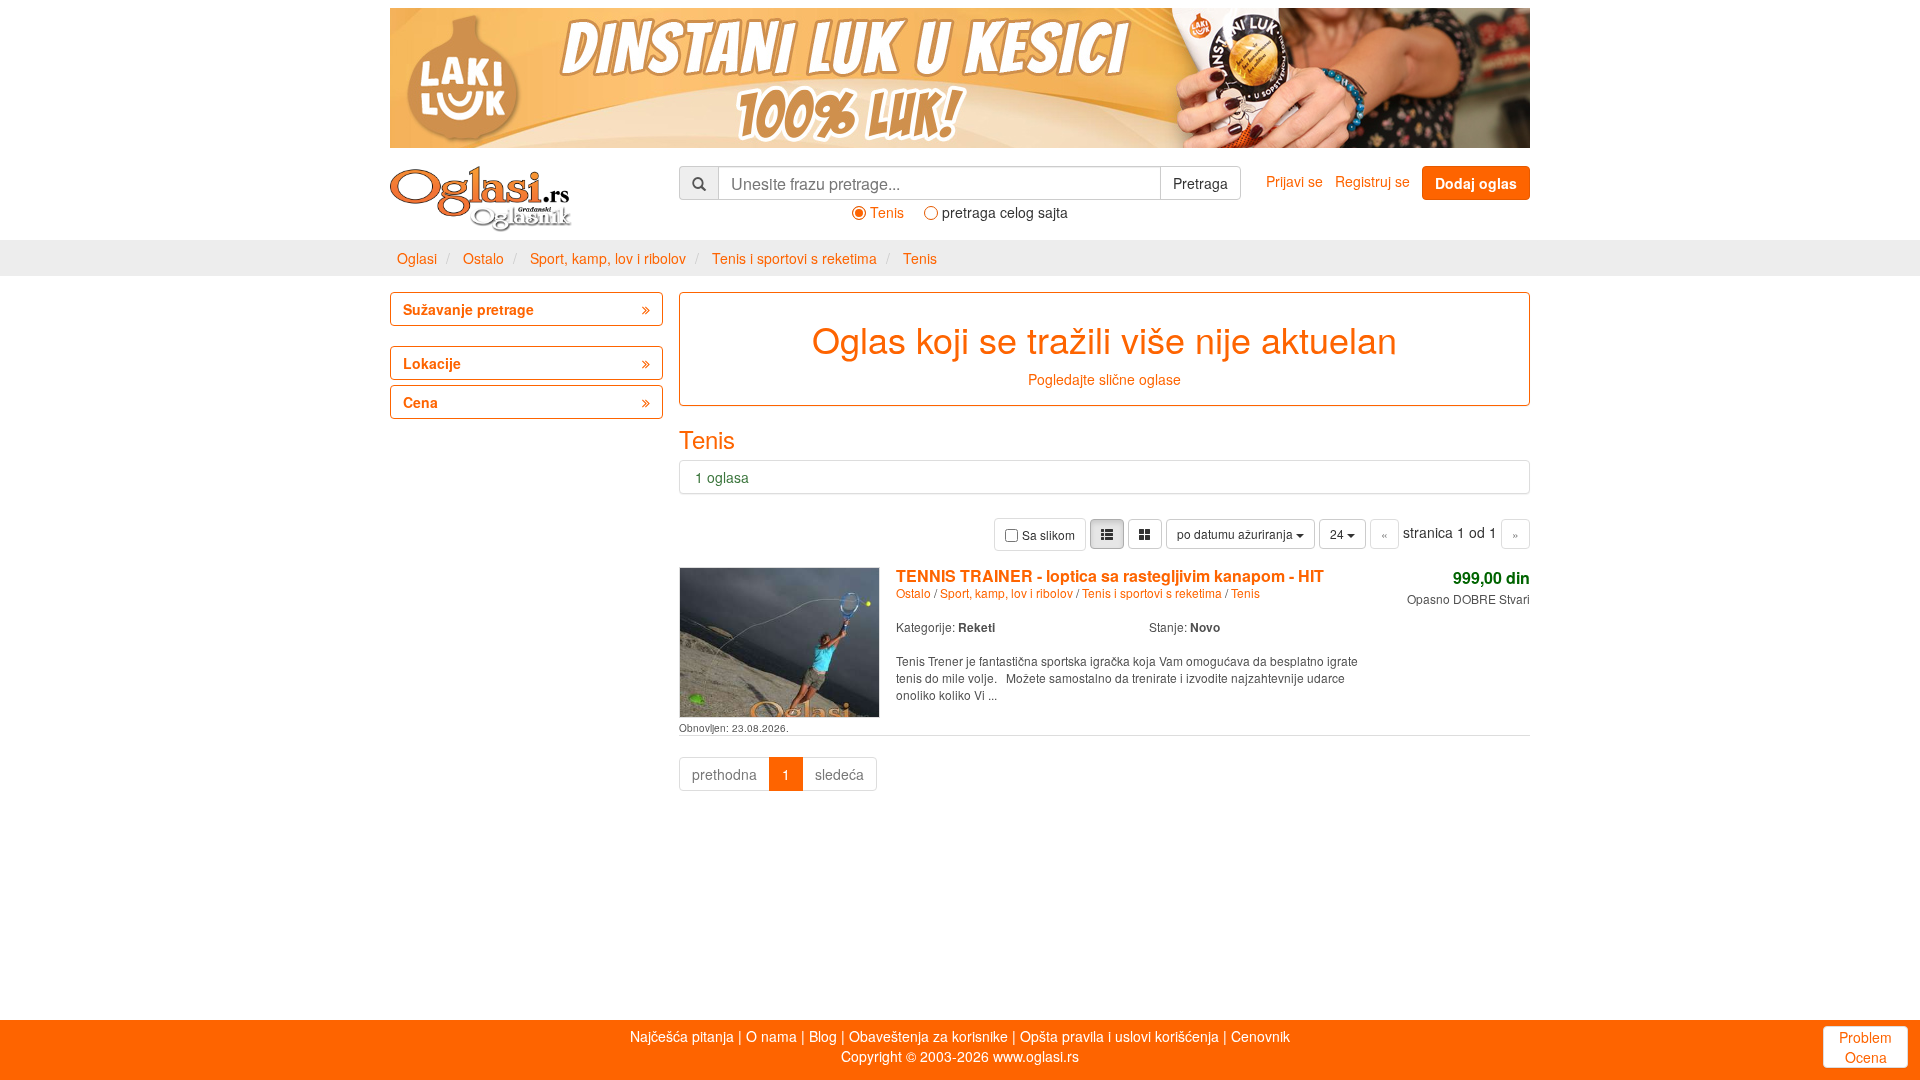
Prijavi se (1294, 181)
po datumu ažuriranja (1236, 533)
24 (1338, 533)
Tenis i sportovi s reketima (794, 258)
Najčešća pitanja (682, 1036)
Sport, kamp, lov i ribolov (608, 258)
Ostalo (483, 258)
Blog (823, 1036)
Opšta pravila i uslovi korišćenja (1119, 1036)
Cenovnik (1260, 1036)
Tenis (920, 258)
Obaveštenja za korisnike (928, 1036)
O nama (771, 1036)
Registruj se (1372, 181)
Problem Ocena (1865, 1047)
